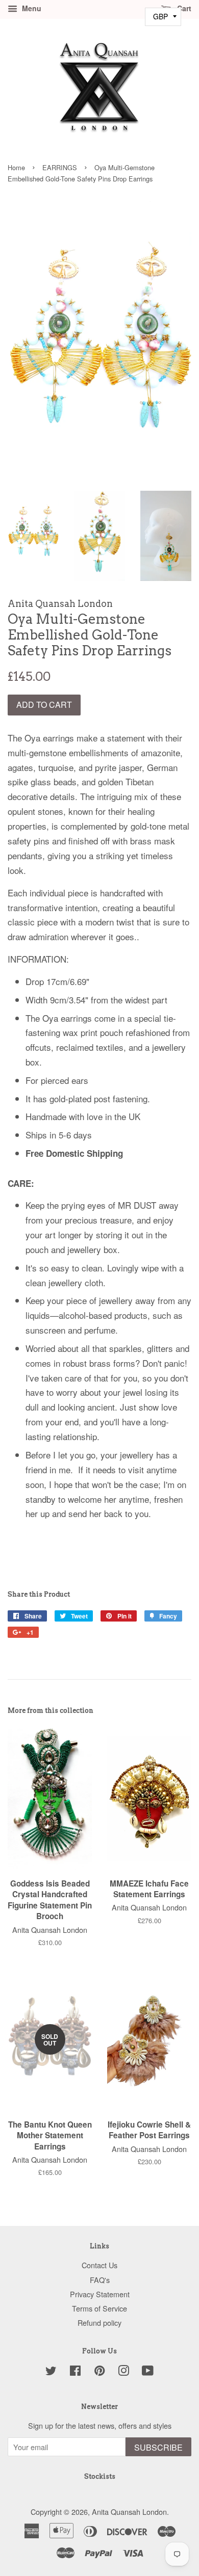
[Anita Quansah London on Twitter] (51, 2372)
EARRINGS (60, 167)
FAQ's (100, 2280)
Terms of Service (99, 2308)
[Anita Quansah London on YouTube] (148, 2372)
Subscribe (158, 2447)
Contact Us (99, 2265)
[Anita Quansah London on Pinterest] (99, 2372)
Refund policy (99, 2322)
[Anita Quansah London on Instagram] (123, 2372)
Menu (31, 8)
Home (16, 167)
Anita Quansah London (129, 2512)
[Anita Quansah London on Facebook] (75, 2372)
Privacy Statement (100, 2294)
